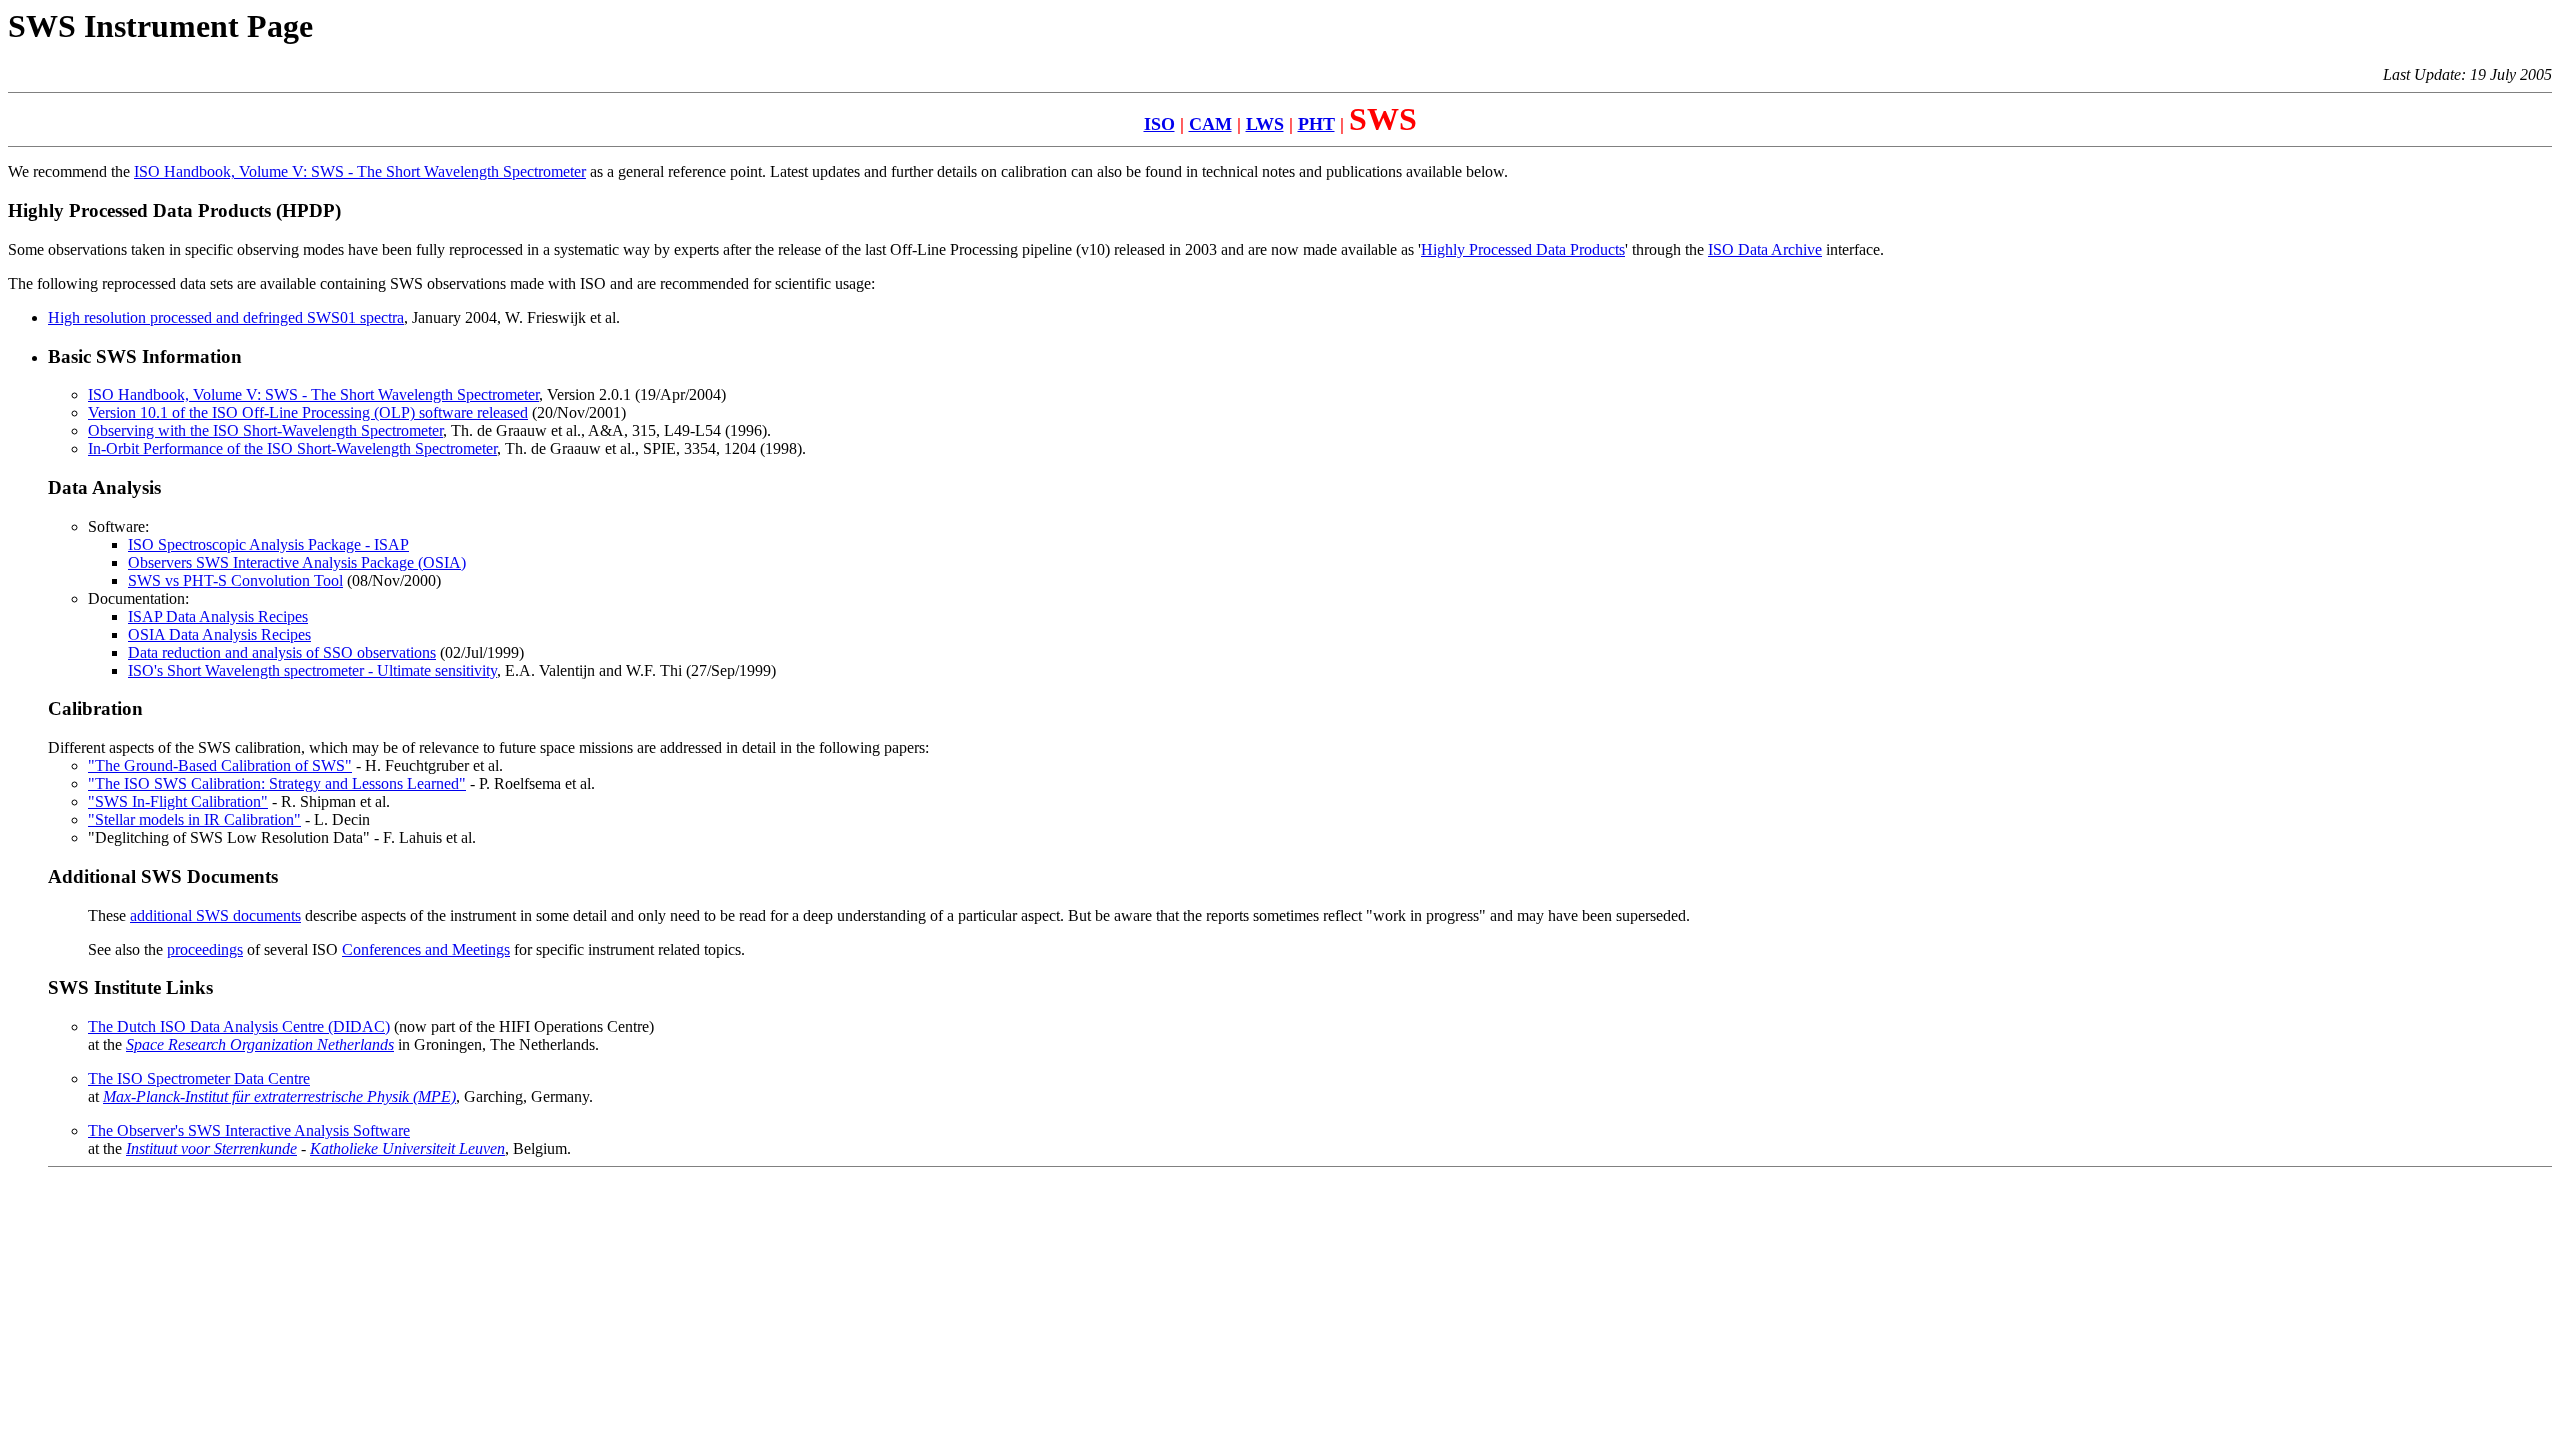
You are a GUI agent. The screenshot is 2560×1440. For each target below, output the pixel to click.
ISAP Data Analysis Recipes (218, 616)
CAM (1210, 124)
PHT (1316, 124)
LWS (1265, 124)
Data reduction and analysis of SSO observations (282, 652)
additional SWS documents (215, 915)
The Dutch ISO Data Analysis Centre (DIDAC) (239, 1026)
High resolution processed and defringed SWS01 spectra (226, 317)
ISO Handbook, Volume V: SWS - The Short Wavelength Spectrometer (360, 171)
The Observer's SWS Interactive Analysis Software (249, 1130)
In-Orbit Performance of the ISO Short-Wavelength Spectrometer (292, 448)
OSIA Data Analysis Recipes (219, 634)
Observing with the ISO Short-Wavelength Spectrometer (265, 430)
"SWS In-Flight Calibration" (178, 801)
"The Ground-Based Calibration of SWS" (220, 765)
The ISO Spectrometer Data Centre (199, 1078)
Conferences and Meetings (426, 949)
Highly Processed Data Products (1523, 249)
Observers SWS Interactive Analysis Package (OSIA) (297, 562)
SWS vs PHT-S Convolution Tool (235, 580)
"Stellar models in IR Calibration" (194, 819)
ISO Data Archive (1765, 249)
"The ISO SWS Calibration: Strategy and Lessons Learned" (277, 783)
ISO (1159, 124)
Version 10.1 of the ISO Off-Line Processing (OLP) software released (308, 412)
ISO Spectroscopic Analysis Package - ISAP (268, 544)
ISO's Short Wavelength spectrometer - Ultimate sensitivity (312, 670)
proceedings (205, 949)
